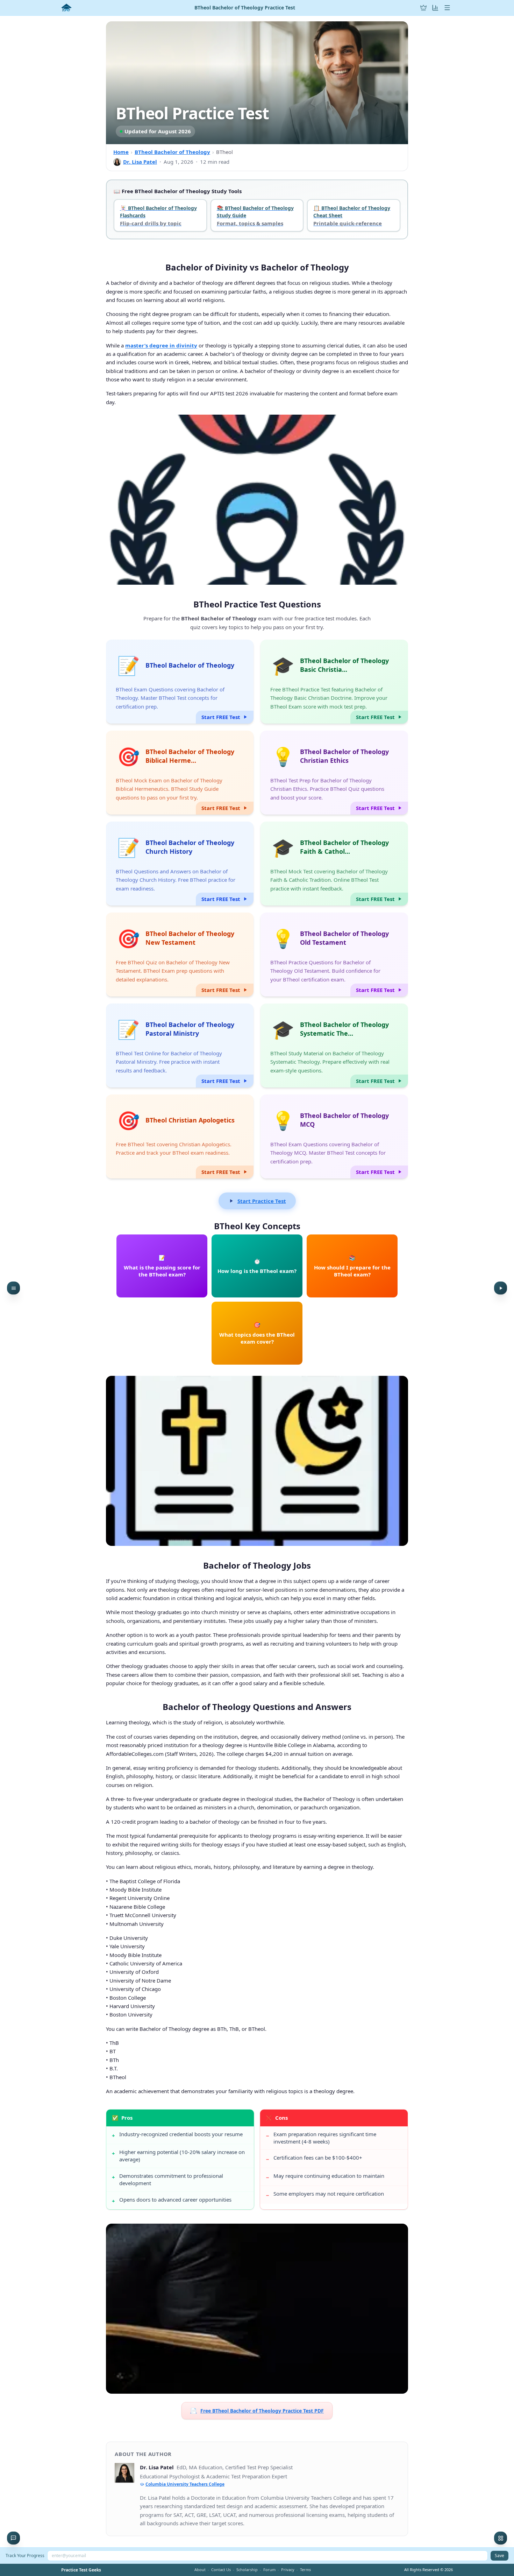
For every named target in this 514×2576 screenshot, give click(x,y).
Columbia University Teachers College (185, 2484)
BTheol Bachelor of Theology (172, 152)
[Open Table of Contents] (13, 1288)
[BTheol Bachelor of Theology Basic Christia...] (334, 682)
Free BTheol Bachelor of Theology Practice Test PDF (257, 2410)
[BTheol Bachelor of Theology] (180, 682)
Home (121, 152)
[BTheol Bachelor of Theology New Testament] (180, 955)
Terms (305, 2570)
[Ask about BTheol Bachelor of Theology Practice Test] (13, 2538)
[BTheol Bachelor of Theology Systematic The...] (334, 1046)
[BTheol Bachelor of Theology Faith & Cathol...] (334, 864)
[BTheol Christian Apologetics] (180, 1136)
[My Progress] (435, 8)
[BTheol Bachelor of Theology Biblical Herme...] (180, 773)
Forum (269, 2570)
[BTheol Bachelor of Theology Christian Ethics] (334, 773)
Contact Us (221, 2570)
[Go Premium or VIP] (423, 8)
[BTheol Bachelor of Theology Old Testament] (334, 955)
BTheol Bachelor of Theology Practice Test (245, 8)
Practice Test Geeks (81, 2570)
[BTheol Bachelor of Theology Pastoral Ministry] (180, 1046)
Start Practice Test (262, 1201)
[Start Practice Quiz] (501, 1288)
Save (499, 2556)
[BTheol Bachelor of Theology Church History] (180, 864)
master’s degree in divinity (161, 345)
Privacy (288, 2570)
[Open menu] (447, 8)
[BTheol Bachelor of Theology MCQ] (334, 1136)
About (200, 2570)
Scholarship (247, 2570)
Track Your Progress (25, 2556)
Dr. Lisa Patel (140, 162)
